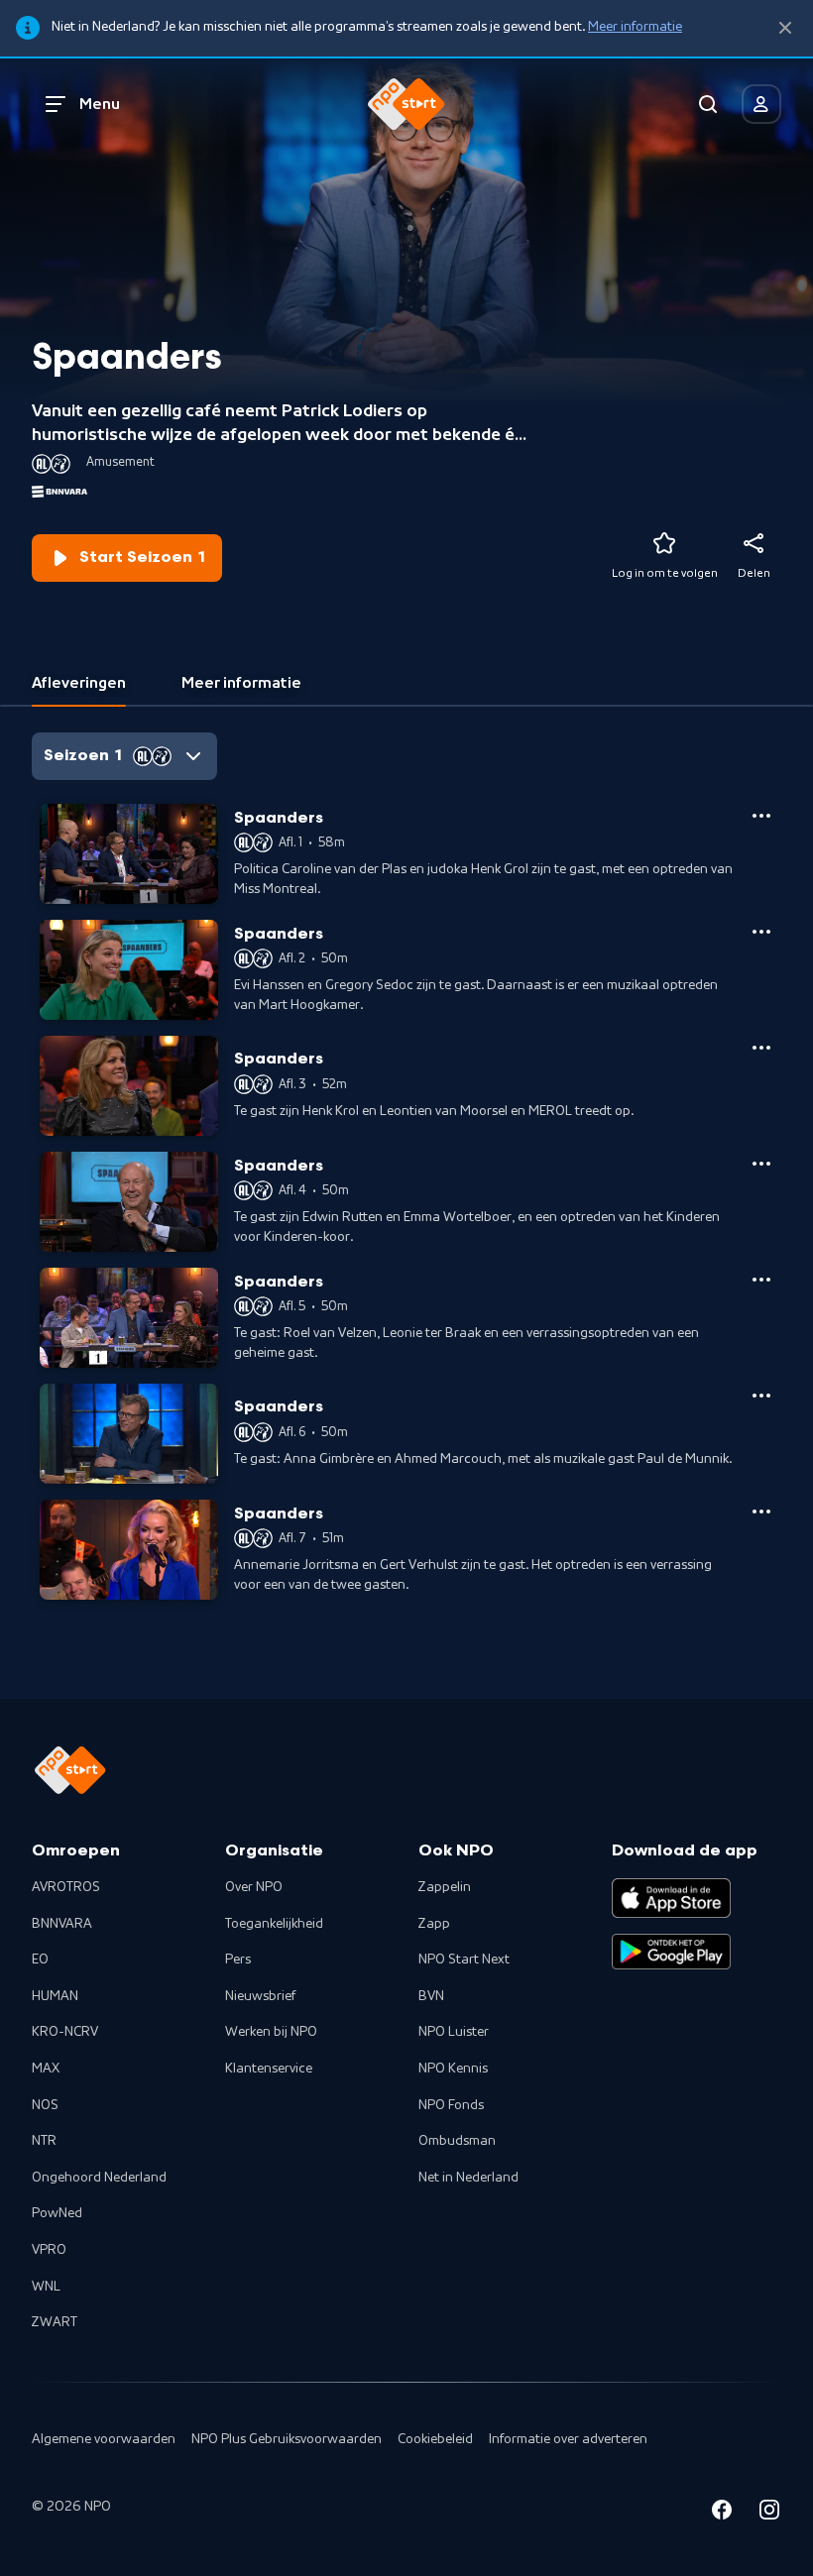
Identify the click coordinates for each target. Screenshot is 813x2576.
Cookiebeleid (435, 2439)
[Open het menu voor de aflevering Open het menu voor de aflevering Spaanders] (761, 816)
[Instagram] (769, 2513)
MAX (46, 2069)
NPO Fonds (451, 2105)
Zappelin (445, 1887)
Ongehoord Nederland (99, 2178)
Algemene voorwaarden (104, 2439)
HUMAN (55, 1996)
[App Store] (671, 1898)
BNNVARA (62, 1924)
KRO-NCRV (65, 2032)
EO (40, 1960)
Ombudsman (457, 2141)
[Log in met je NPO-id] (761, 104)
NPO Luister (454, 2032)
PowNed (57, 2213)
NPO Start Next (464, 1960)
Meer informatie (635, 27)
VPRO (49, 2250)
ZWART (55, 2322)
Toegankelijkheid (274, 1924)
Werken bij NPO (271, 2032)
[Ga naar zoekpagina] (708, 104)
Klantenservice (269, 2069)
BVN (431, 1996)
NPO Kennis (453, 2069)
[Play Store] (671, 1952)
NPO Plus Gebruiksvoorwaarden (287, 2439)
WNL (46, 2287)
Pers (238, 1960)
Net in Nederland (468, 2178)
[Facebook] (722, 2513)
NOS (45, 2105)
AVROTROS (66, 1887)
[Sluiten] (785, 28)
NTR (44, 2141)
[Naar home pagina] (406, 104)
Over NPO (254, 1887)
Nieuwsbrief (260, 1996)
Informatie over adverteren (568, 2439)
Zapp (434, 1924)
